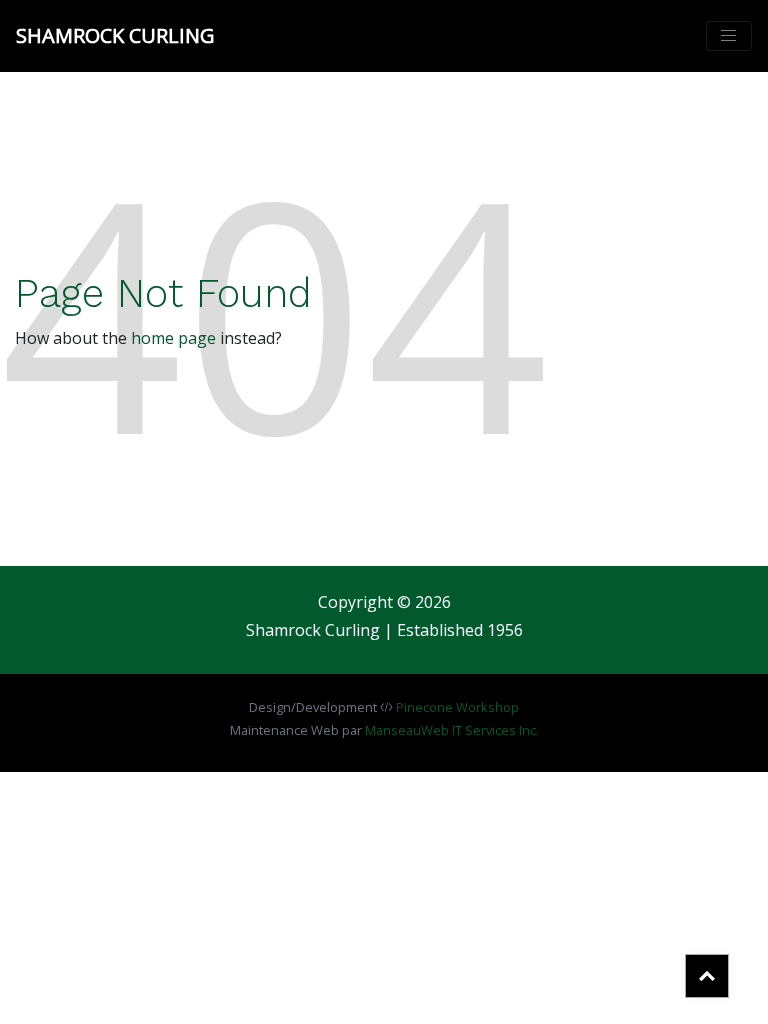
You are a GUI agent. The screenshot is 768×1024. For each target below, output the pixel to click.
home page (173, 338)
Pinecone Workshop (457, 707)
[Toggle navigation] (729, 36)
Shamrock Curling (115, 35)
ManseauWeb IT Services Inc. (452, 730)
